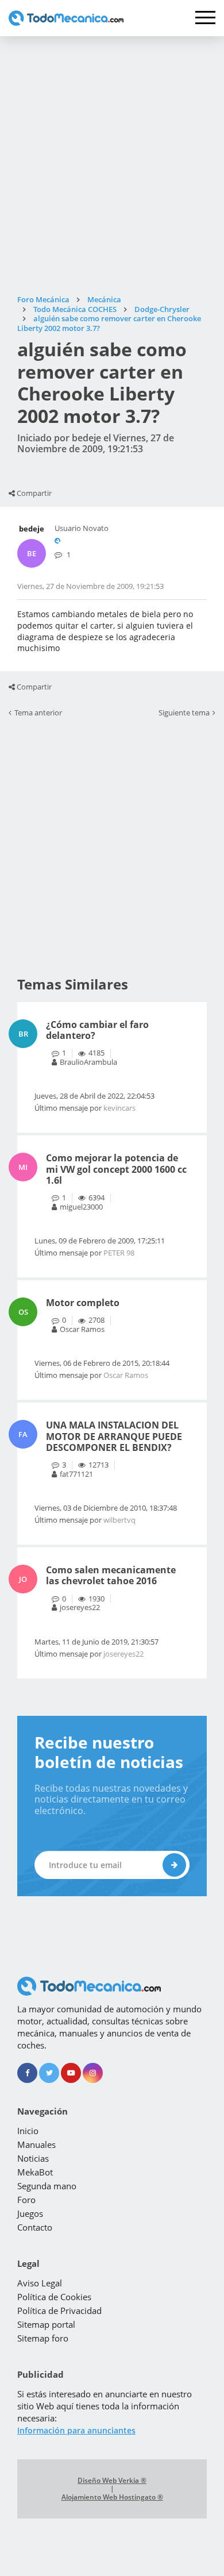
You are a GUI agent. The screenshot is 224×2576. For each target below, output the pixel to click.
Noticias (33, 2158)
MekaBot (35, 2172)
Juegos (30, 2213)
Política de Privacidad (59, 2311)
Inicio (28, 2131)
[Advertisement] (112, 165)
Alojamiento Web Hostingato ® (112, 2497)
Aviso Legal (40, 2283)
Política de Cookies (54, 2297)
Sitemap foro (43, 2338)
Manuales (36, 2144)
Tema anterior (38, 713)
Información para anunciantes (76, 2430)
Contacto (35, 2227)
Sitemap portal (46, 2324)
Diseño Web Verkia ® (112, 2481)
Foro (26, 2200)
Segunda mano (47, 2186)
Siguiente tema (184, 713)
